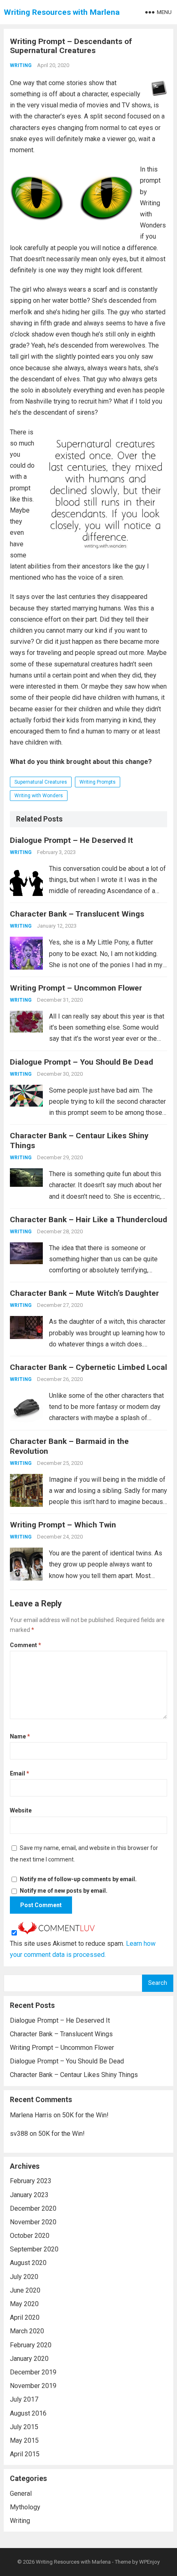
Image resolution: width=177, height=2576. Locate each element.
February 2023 (31, 2181)
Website (21, 1810)
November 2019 (33, 2386)
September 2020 (34, 2249)
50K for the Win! (85, 2115)
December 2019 (33, 2372)
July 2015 (24, 2427)
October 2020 (30, 2236)
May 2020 (24, 2304)
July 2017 (24, 2399)
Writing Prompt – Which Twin (63, 1525)
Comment (26, 1645)
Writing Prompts (98, 782)
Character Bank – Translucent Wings (77, 914)
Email (20, 1773)
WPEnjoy (149, 2562)
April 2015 (25, 2454)
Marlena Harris (31, 2115)
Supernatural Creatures (41, 782)
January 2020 (29, 2359)
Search (158, 1983)
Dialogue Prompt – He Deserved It (71, 840)
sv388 (19, 2134)
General (21, 2494)
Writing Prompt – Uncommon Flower (76, 988)
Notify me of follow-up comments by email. (78, 1879)
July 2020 (24, 2277)
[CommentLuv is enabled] (56, 1932)
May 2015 (24, 2440)
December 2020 (33, 2208)
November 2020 (33, 2222)
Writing (21, 65)
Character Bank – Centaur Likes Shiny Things (74, 2075)
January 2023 (29, 2195)
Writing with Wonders (39, 796)
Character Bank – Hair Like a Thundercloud (88, 1220)
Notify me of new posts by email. (64, 1891)
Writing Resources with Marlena (62, 12)
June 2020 (25, 2290)
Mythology (25, 2507)
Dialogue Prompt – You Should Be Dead (82, 1062)
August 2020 (28, 2263)
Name (20, 1736)
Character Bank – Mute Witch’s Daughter (84, 1293)
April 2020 (25, 2317)
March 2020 (27, 2331)
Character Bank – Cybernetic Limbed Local (88, 1367)
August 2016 (28, 2413)
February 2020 (31, 2345)
